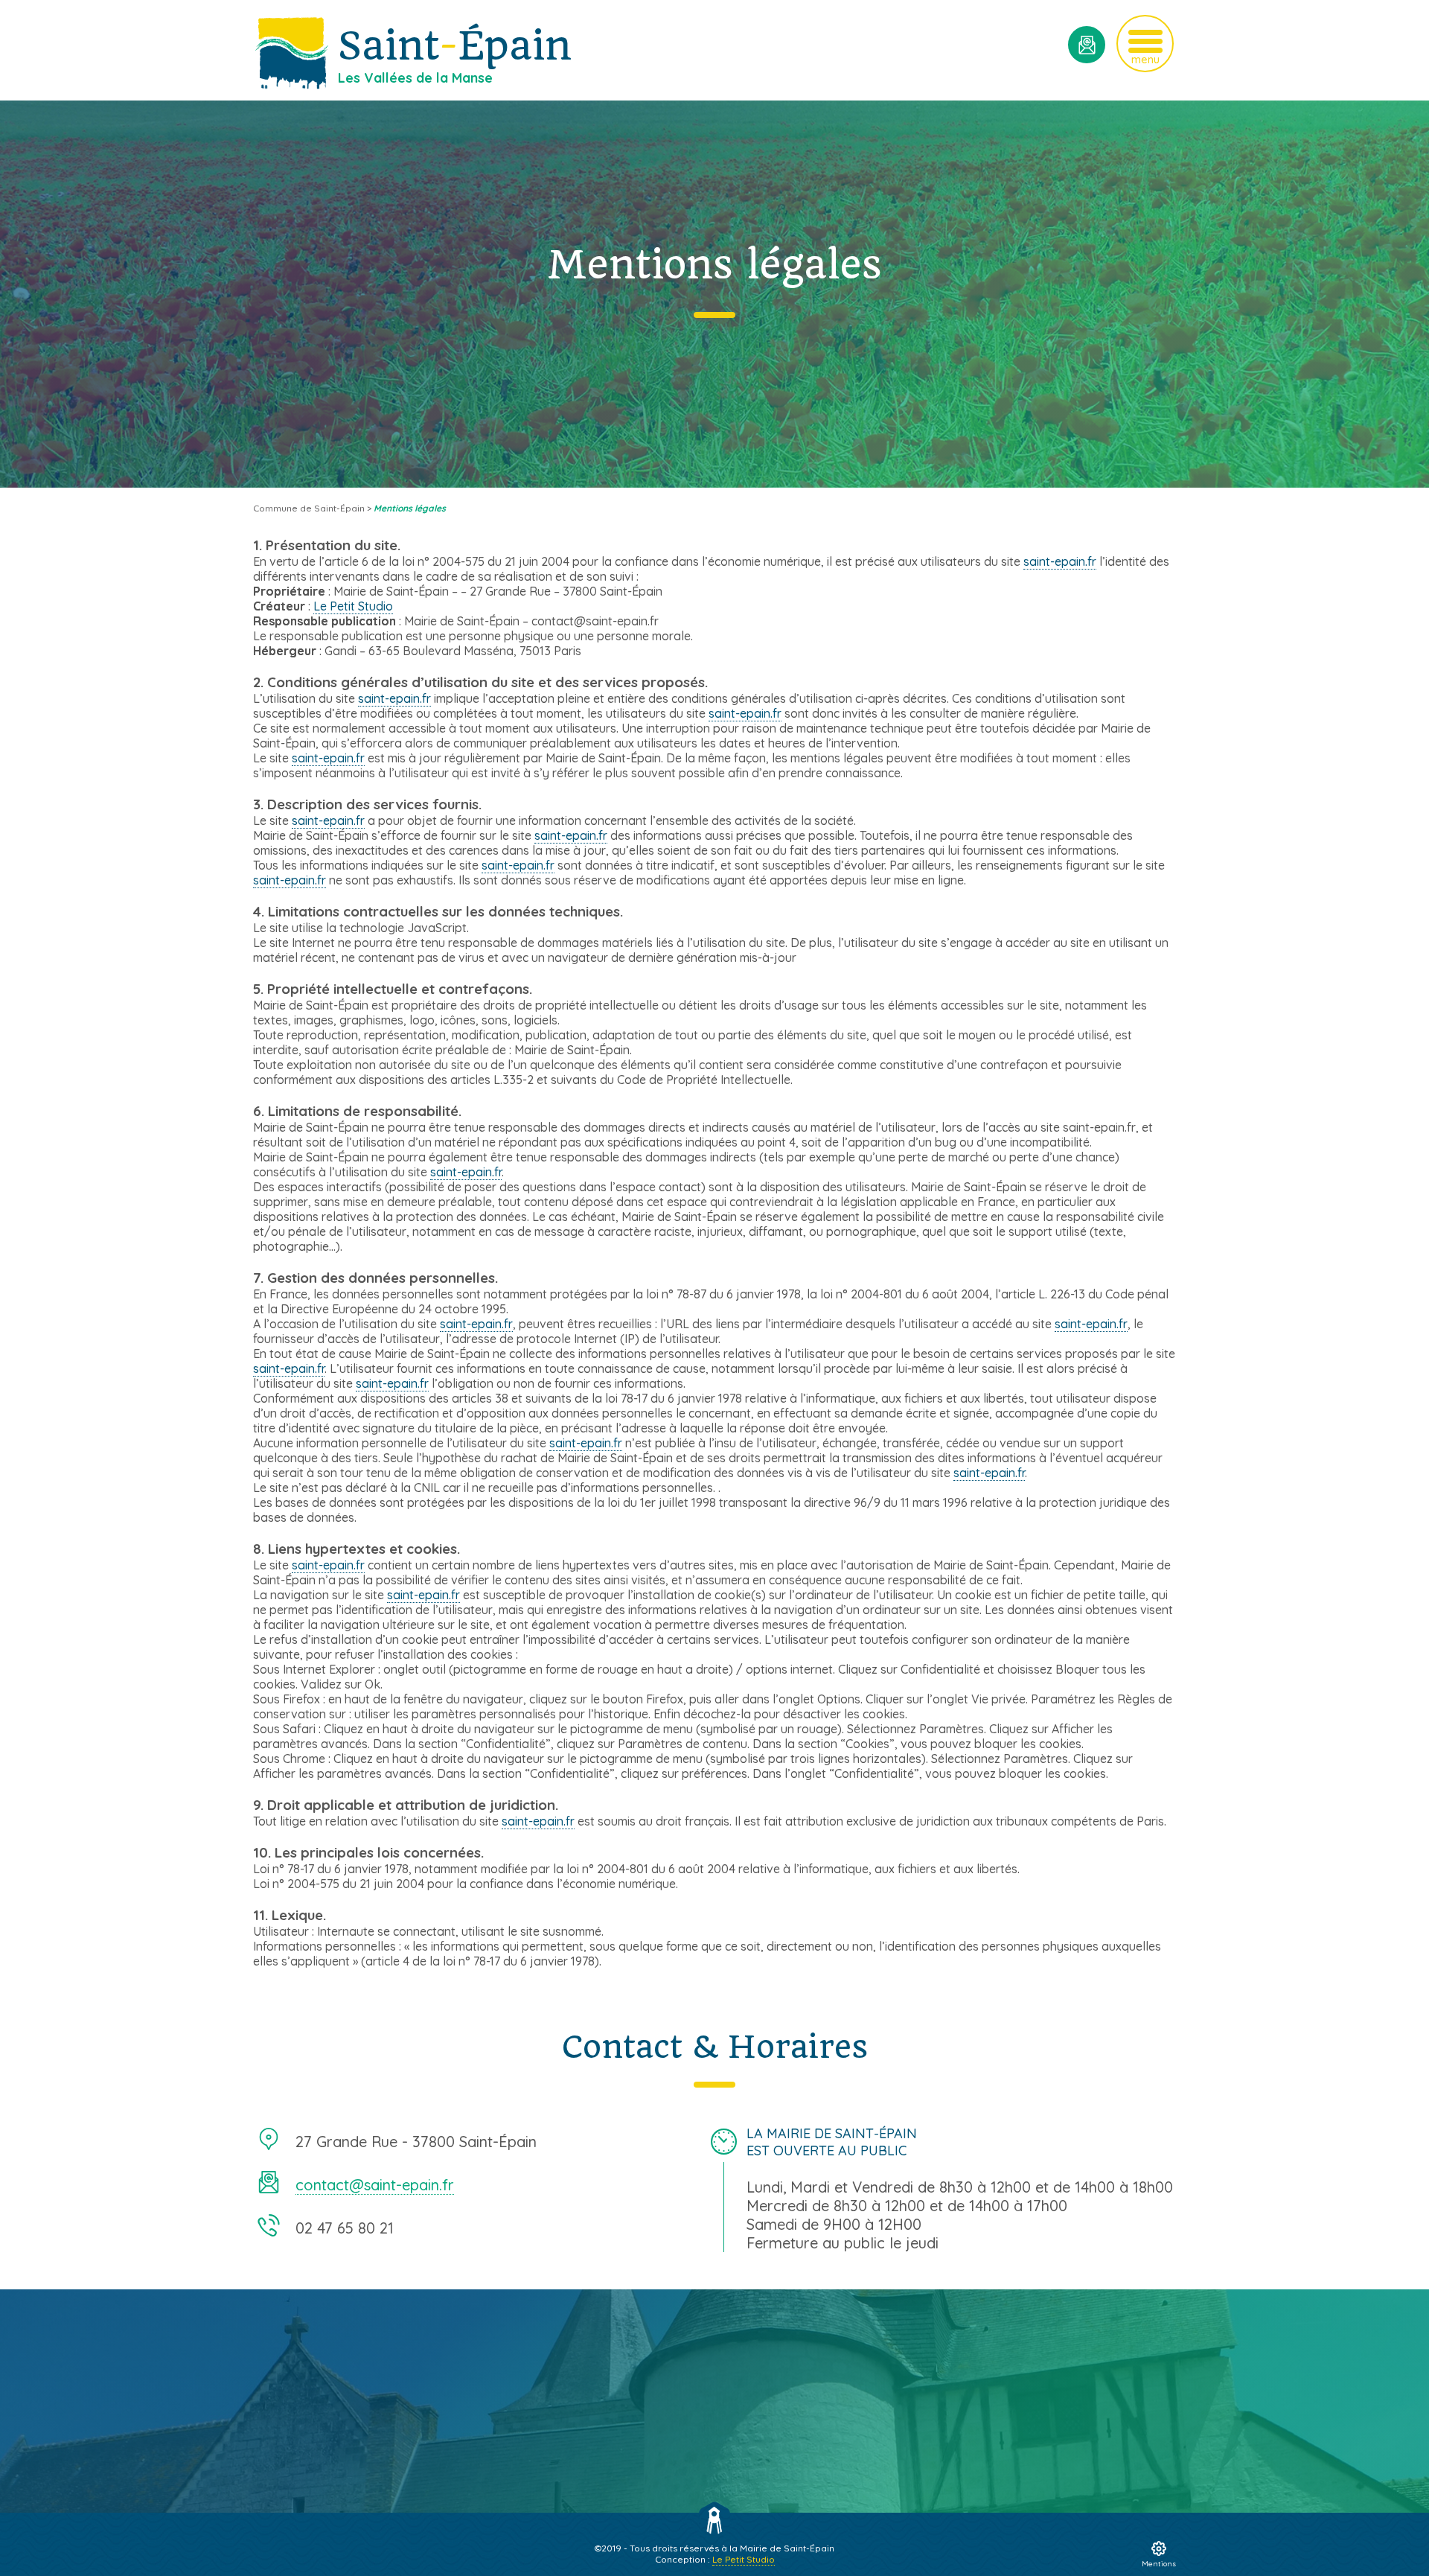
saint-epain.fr (1060, 561)
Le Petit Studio (353, 606)
